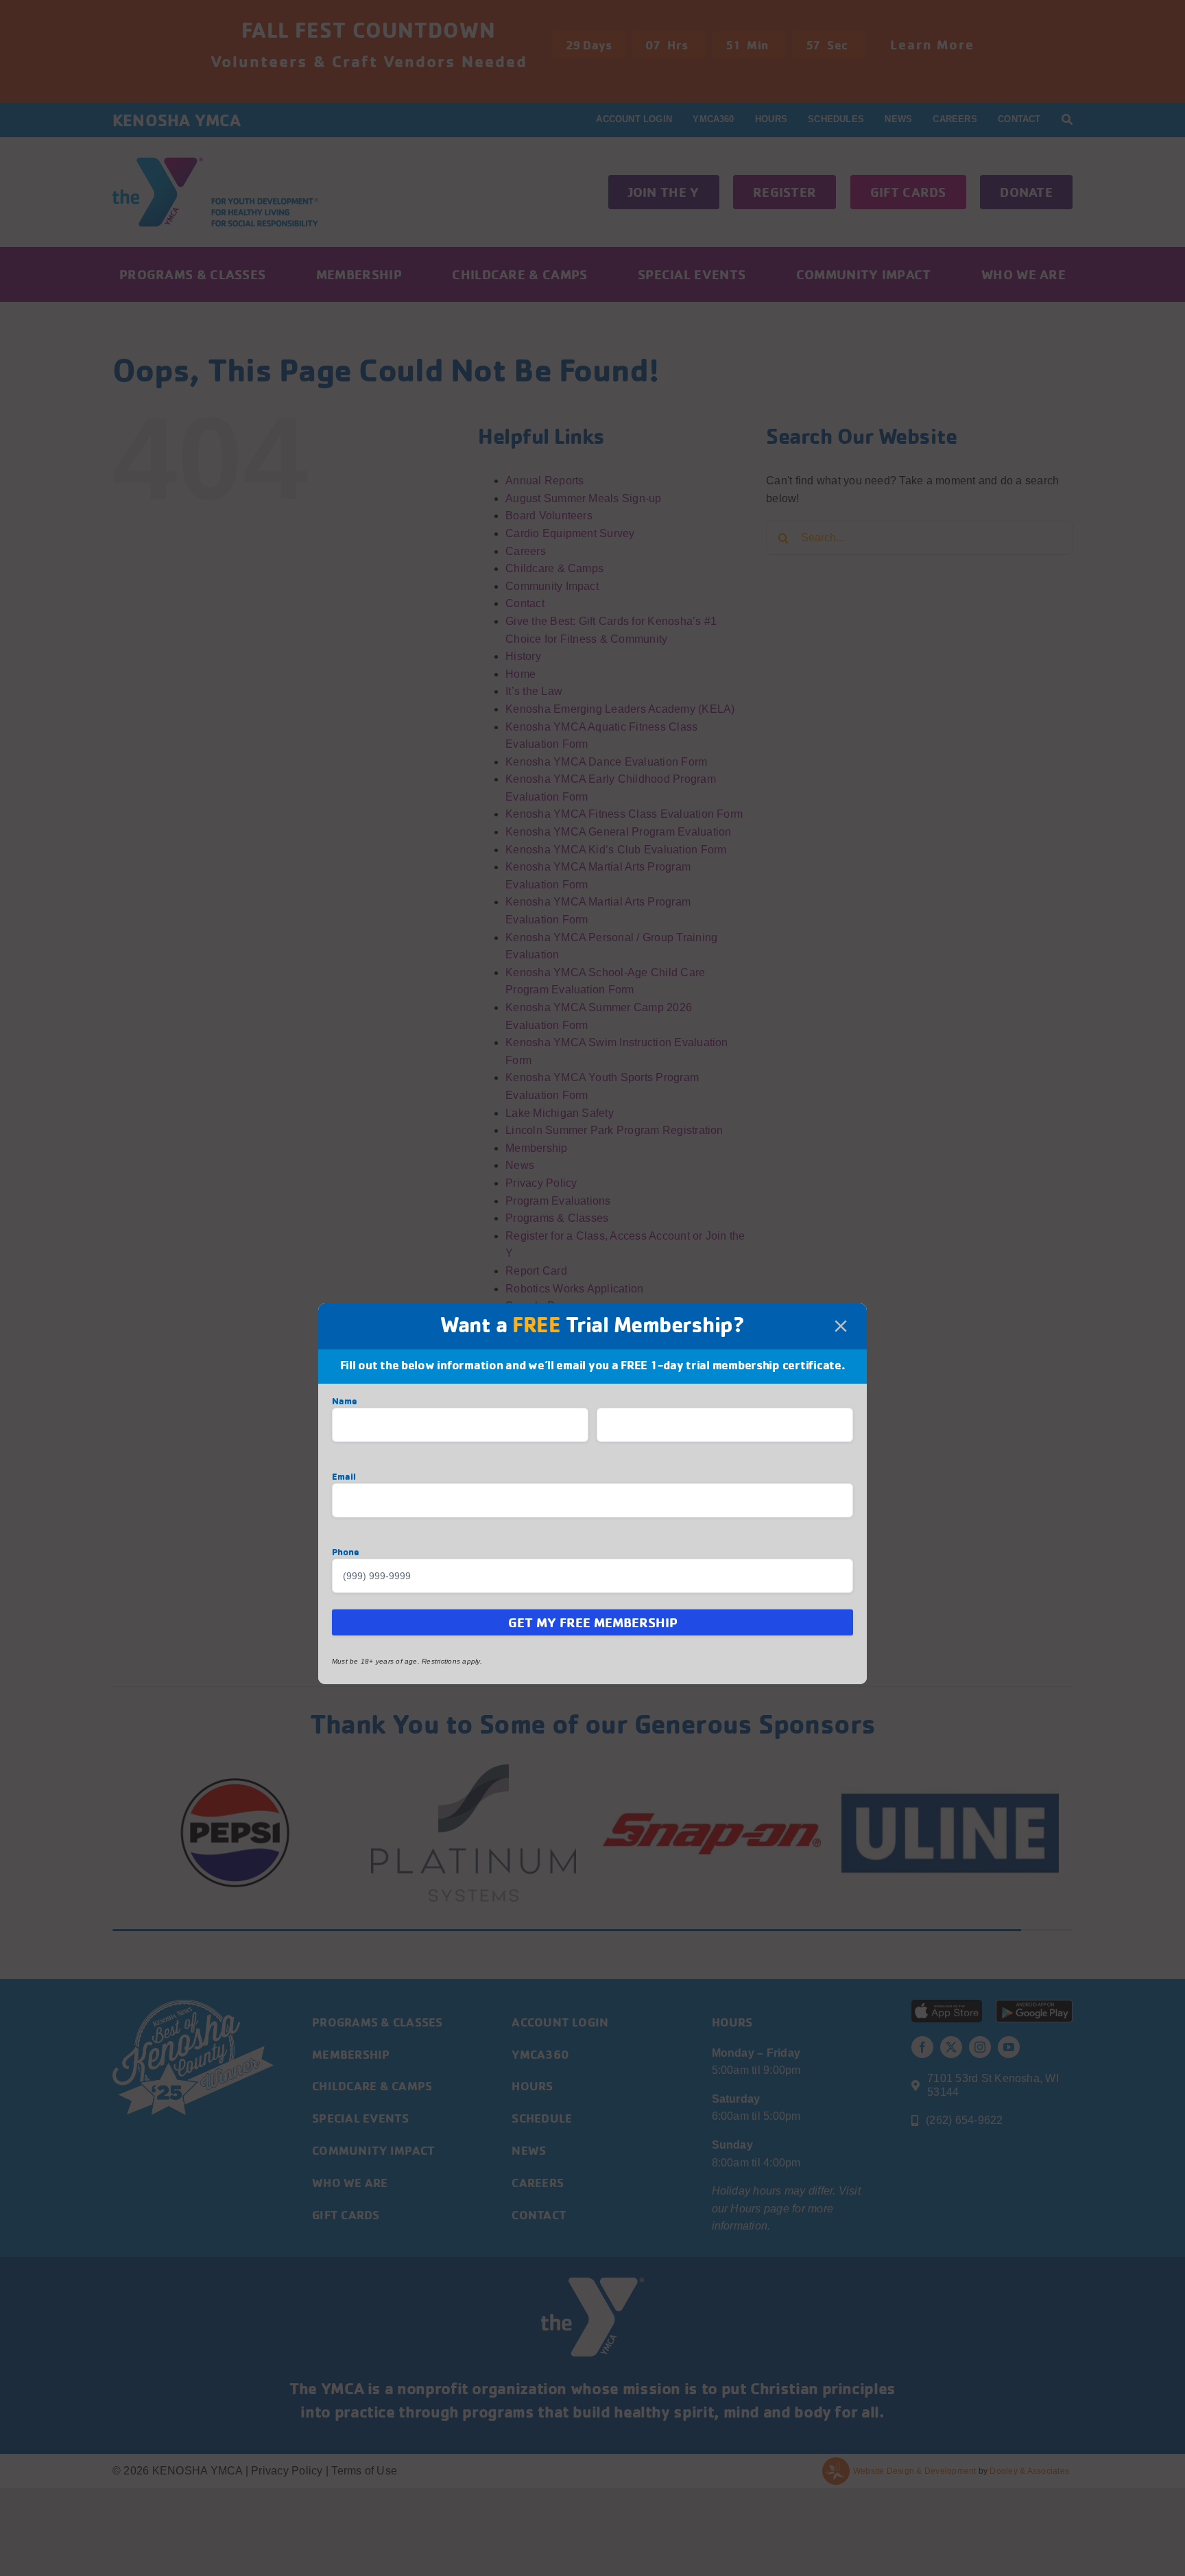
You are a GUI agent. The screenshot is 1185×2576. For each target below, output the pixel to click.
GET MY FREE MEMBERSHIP (593, 1622)
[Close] (841, 1326)
